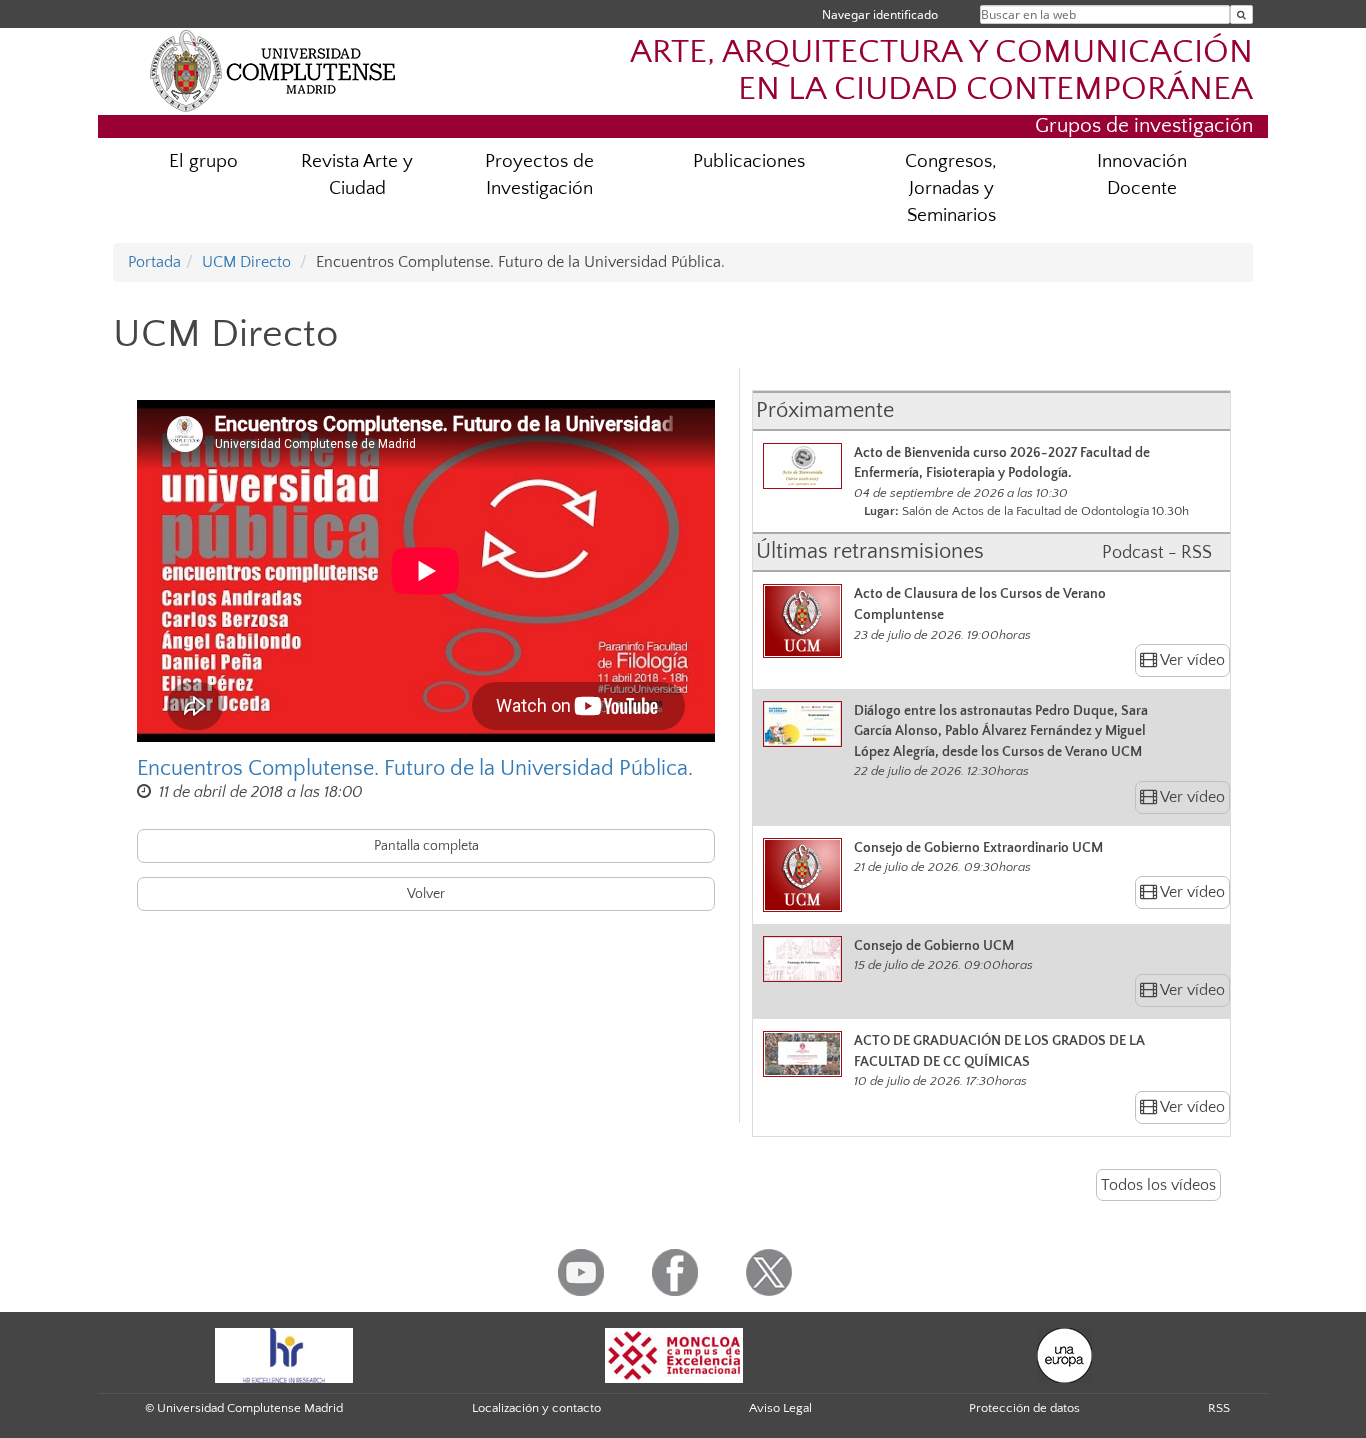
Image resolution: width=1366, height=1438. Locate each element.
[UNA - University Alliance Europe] (1064, 1354)
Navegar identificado (880, 14)
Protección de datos (1024, 1408)
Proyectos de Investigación (539, 175)
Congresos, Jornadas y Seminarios (951, 188)
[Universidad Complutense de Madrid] (273, 70)
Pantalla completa (426, 846)
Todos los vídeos (1158, 1185)
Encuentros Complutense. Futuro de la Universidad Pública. (415, 768)
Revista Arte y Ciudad (357, 175)
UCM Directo (246, 262)
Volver (426, 894)
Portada (154, 262)
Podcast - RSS (1157, 553)
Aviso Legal (780, 1408)
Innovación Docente (1142, 175)
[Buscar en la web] (1241, 14)
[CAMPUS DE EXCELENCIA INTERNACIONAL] (674, 1354)
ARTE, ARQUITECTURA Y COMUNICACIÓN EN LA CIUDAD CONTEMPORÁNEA (941, 71)
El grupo (203, 161)
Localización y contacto (536, 1408)
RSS (1219, 1408)
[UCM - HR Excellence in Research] (284, 1354)
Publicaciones (749, 161)
